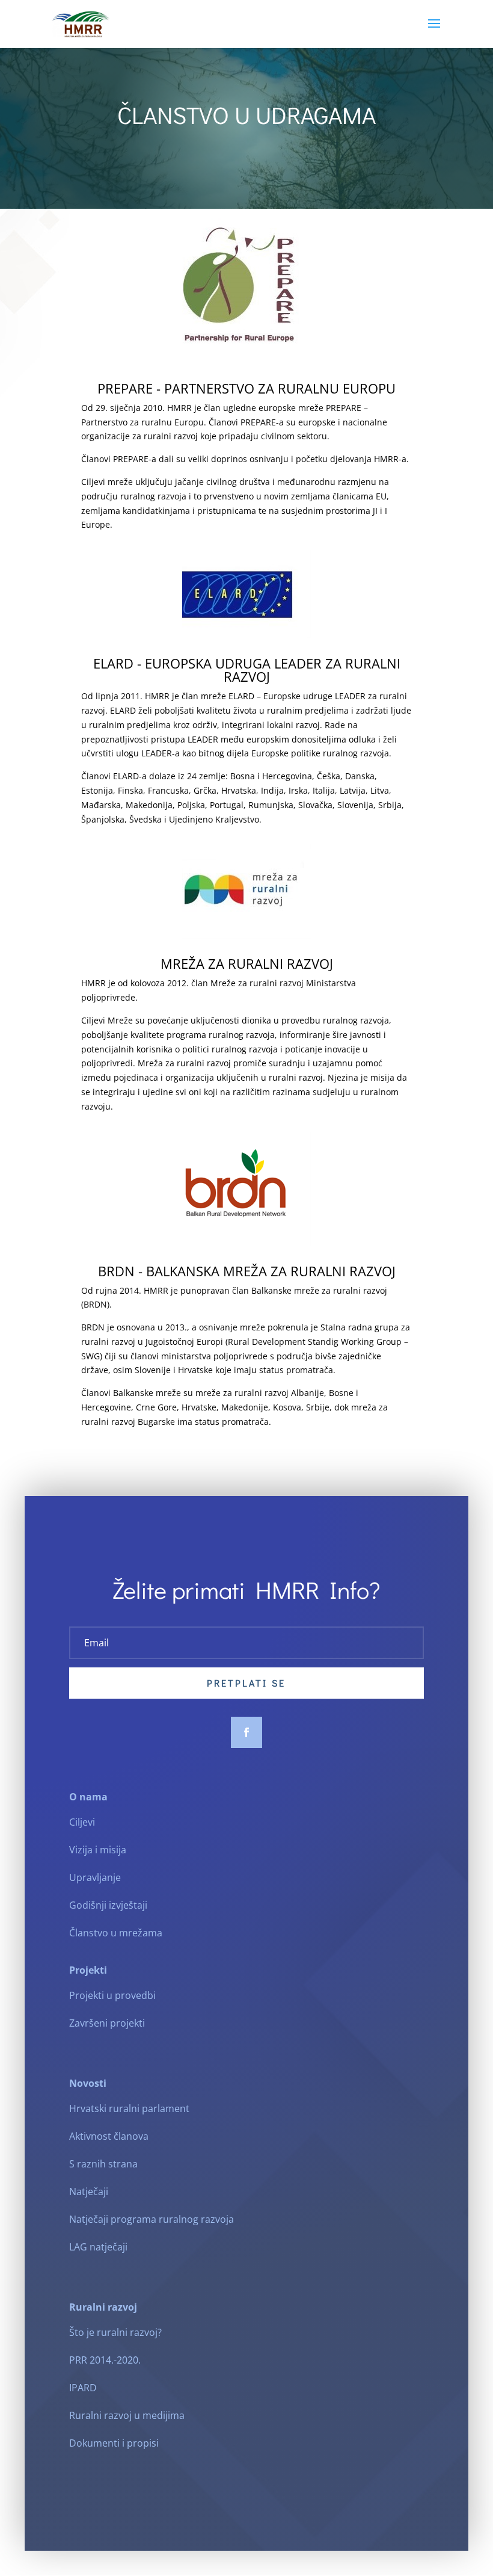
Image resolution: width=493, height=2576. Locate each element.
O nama (88, 1797)
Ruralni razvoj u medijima (127, 2415)
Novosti (88, 2083)
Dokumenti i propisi (114, 2443)
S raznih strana (103, 2164)
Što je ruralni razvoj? (115, 2332)
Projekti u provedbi (112, 1995)
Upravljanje (95, 1877)
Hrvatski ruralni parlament (129, 2108)
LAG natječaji (98, 2247)
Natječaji (89, 2191)
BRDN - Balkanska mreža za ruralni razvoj (247, 1271)
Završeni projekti (107, 2023)
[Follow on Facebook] (246, 1732)
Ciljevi (82, 1822)
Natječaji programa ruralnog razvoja (152, 2219)
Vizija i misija (98, 1850)
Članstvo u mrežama (116, 1933)
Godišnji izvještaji (108, 1905)
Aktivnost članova (109, 2136)
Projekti (88, 1970)
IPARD (83, 2388)
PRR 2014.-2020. (105, 2360)
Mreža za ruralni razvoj (247, 963)
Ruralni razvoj (103, 2307)
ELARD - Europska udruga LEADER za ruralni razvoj (247, 670)
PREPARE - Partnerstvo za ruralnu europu (246, 388)
